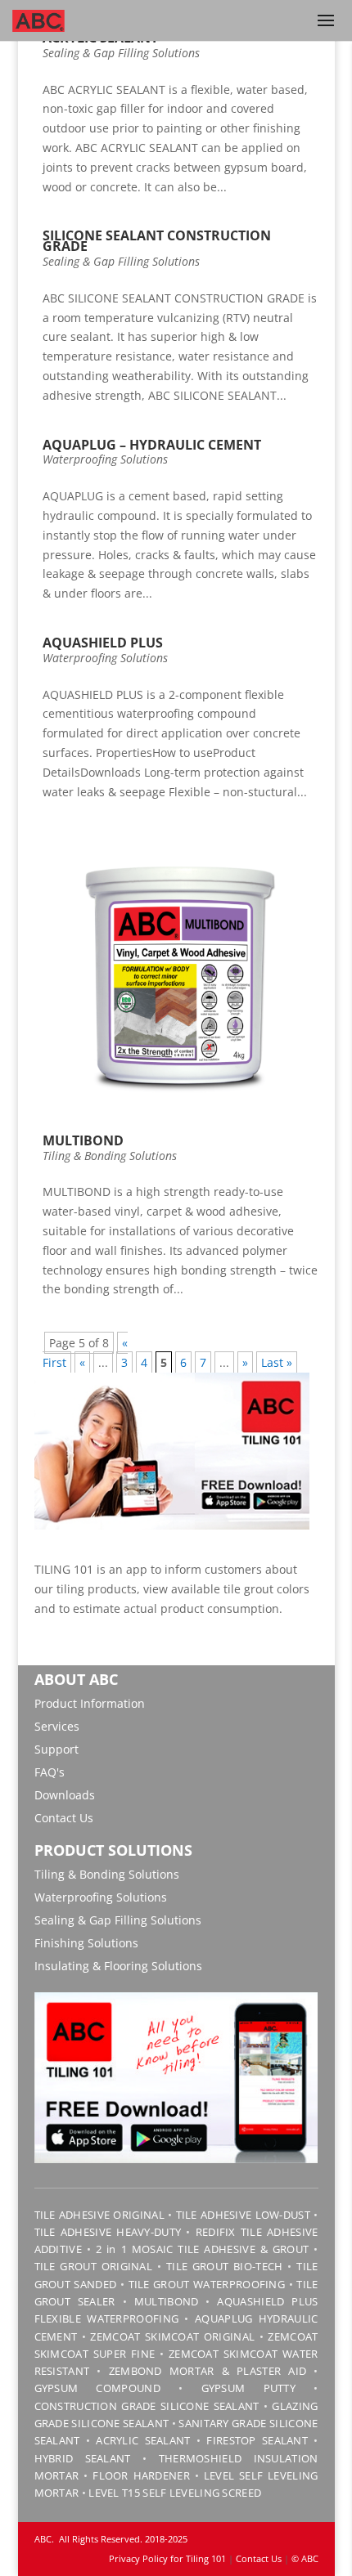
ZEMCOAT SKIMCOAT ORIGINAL (172, 2336)
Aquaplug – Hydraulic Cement (152, 445)
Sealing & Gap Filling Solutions (121, 53)
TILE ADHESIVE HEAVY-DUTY (108, 2232)
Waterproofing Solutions (105, 459)
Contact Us (64, 1818)
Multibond (83, 1140)
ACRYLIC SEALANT (143, 2440)
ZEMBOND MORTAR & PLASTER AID (208, 2371)
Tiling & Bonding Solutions (110, 1156)
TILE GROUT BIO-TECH (225, 2266)
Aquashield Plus (103, 643)
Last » (277, 1362)
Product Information (90, 1703)
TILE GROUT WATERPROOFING (207, 2284)
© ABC (305, 2558)
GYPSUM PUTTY (248, 2388)
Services (57, 1726)
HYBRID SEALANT (83, 2458)
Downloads (65, 1795)
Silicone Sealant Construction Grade (157, 241)
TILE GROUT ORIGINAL (94, 2266)
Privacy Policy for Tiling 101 (167, 2558)
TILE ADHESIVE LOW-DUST (243, 2215)
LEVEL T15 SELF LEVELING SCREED (175, 2493)
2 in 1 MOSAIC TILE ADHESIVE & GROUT (202, 2249)
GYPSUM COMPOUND (97, 2388)
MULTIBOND (167, 2301)
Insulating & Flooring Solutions (118, 1966)
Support (56, 1749)
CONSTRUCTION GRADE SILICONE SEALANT (147, 2406)
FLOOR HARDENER (141, 2475)
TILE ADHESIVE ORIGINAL (99, 2215)
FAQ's (50, 1772)
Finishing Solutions (86, 1943)
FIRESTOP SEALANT (257, 2440)
